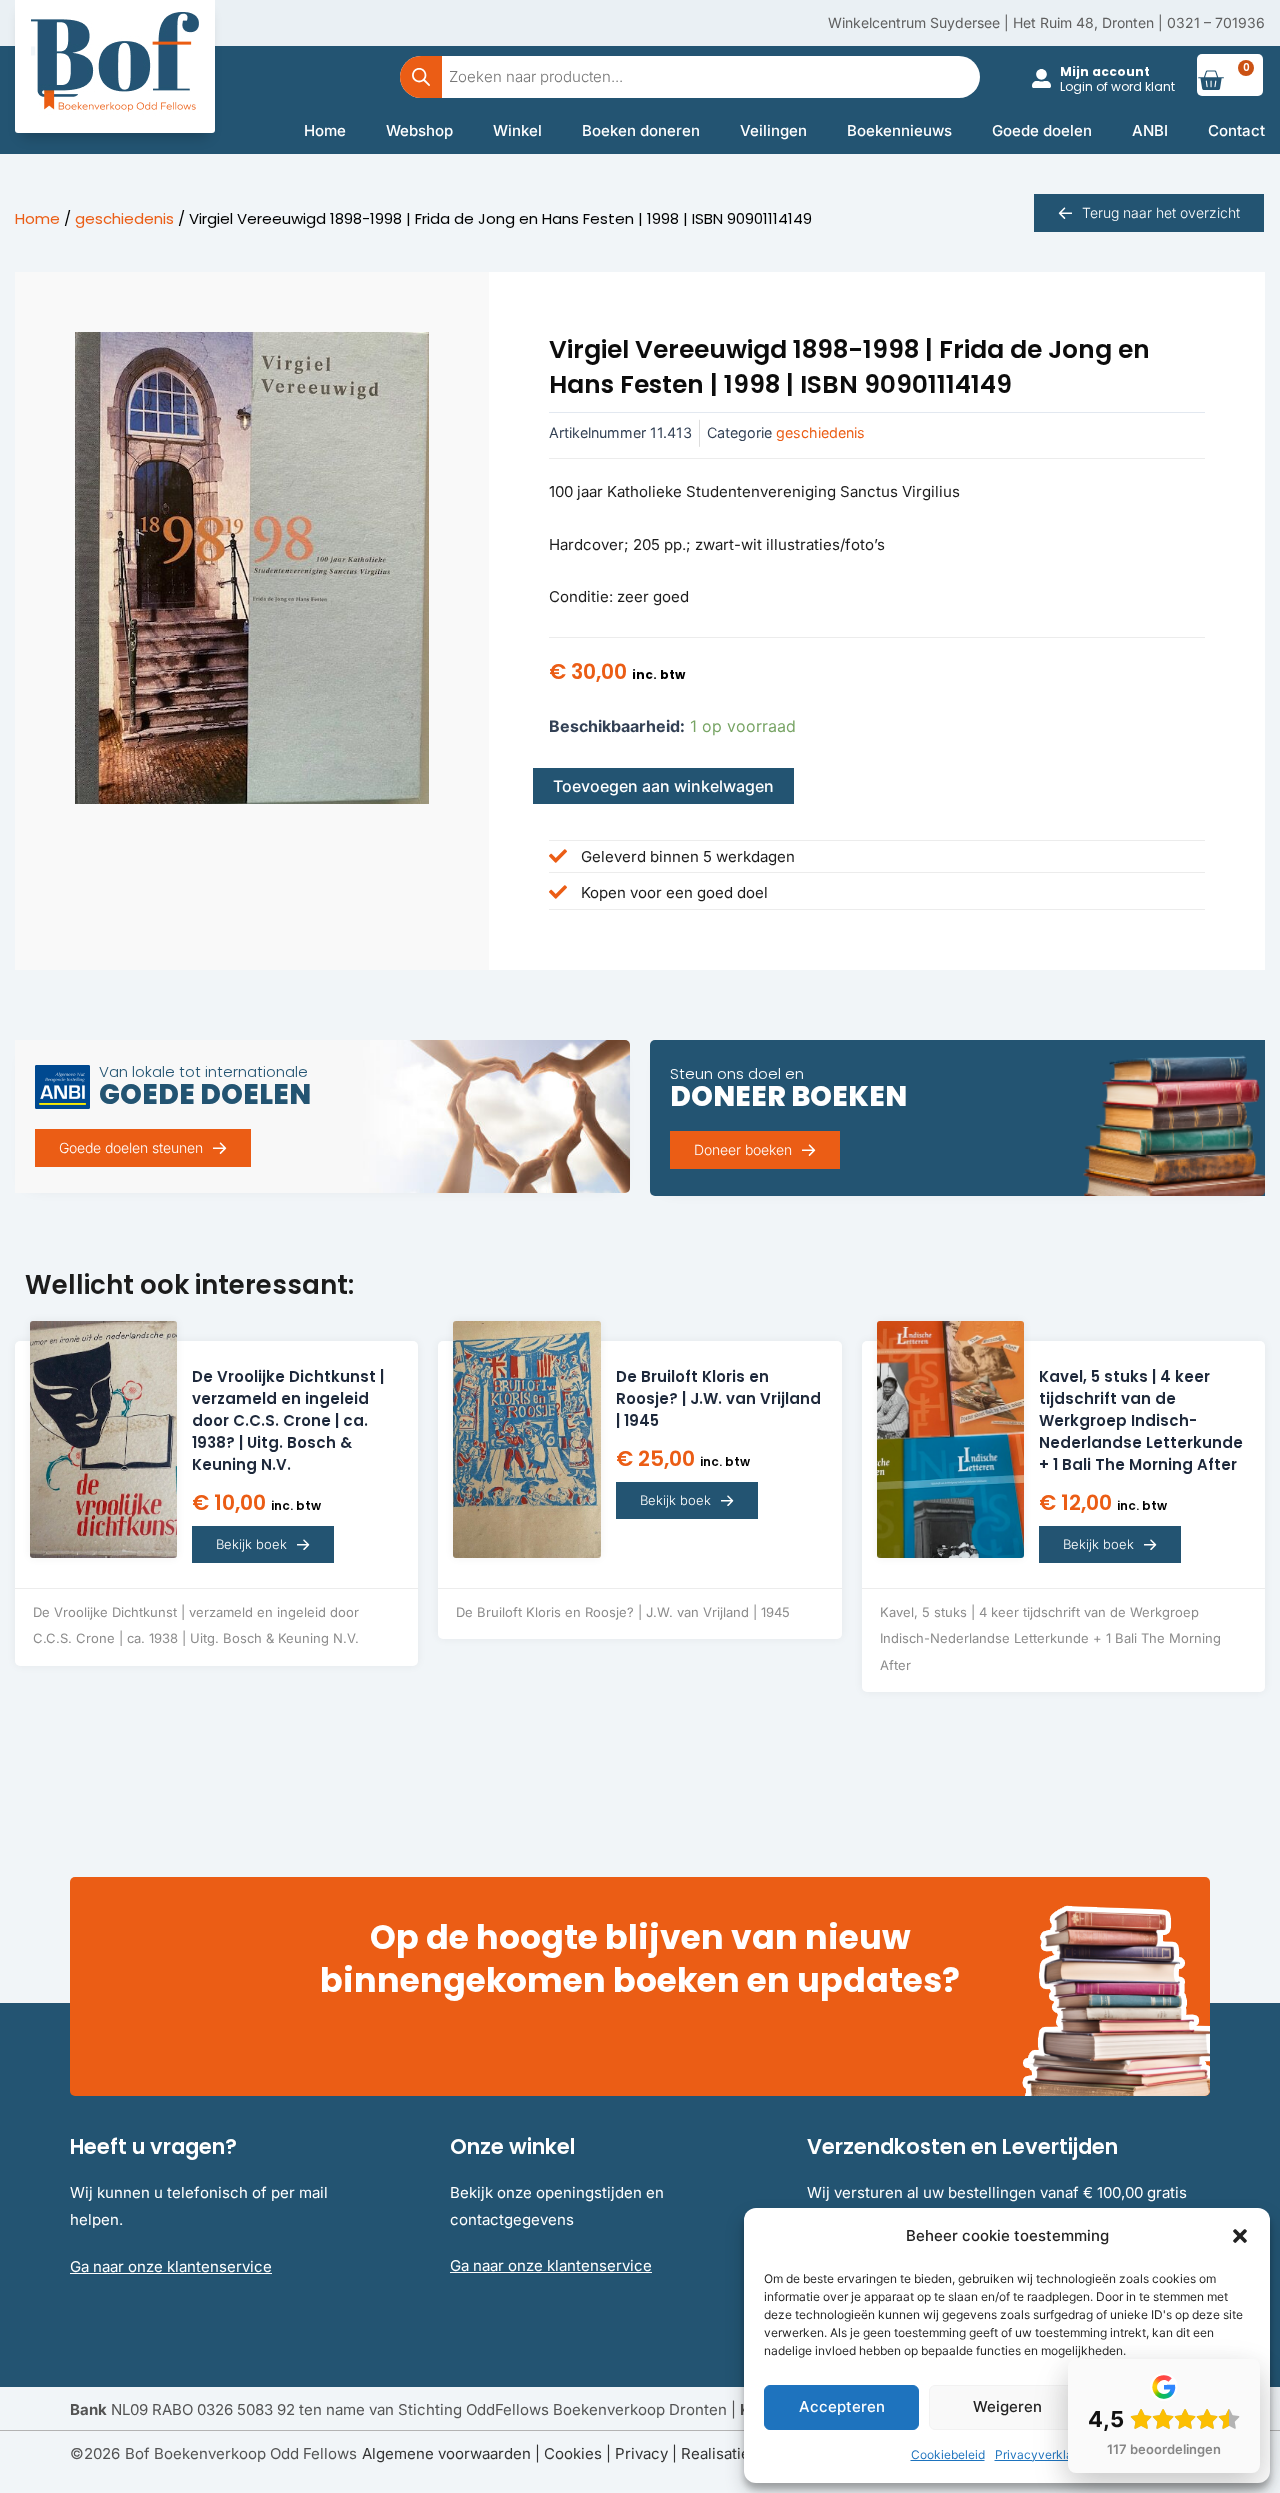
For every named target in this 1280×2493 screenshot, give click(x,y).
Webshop (419, 130)
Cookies (573, 2453)
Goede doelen (1042, 130)
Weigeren (1007, 2406)
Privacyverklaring (1044, 2454)
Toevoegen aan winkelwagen (663, 786)
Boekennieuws (899, 130)
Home (325, 130)
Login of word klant (1117, 86)
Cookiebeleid (948, 2454)
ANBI (1150, 130)
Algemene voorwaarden (446, 2453)
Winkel (517, 130)
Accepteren (842, 2406)
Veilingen (773, 130)
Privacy (641, 2453)
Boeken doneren (641, 130)
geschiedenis (124, 218)
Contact (1236, 130)
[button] (1240, 2236)
